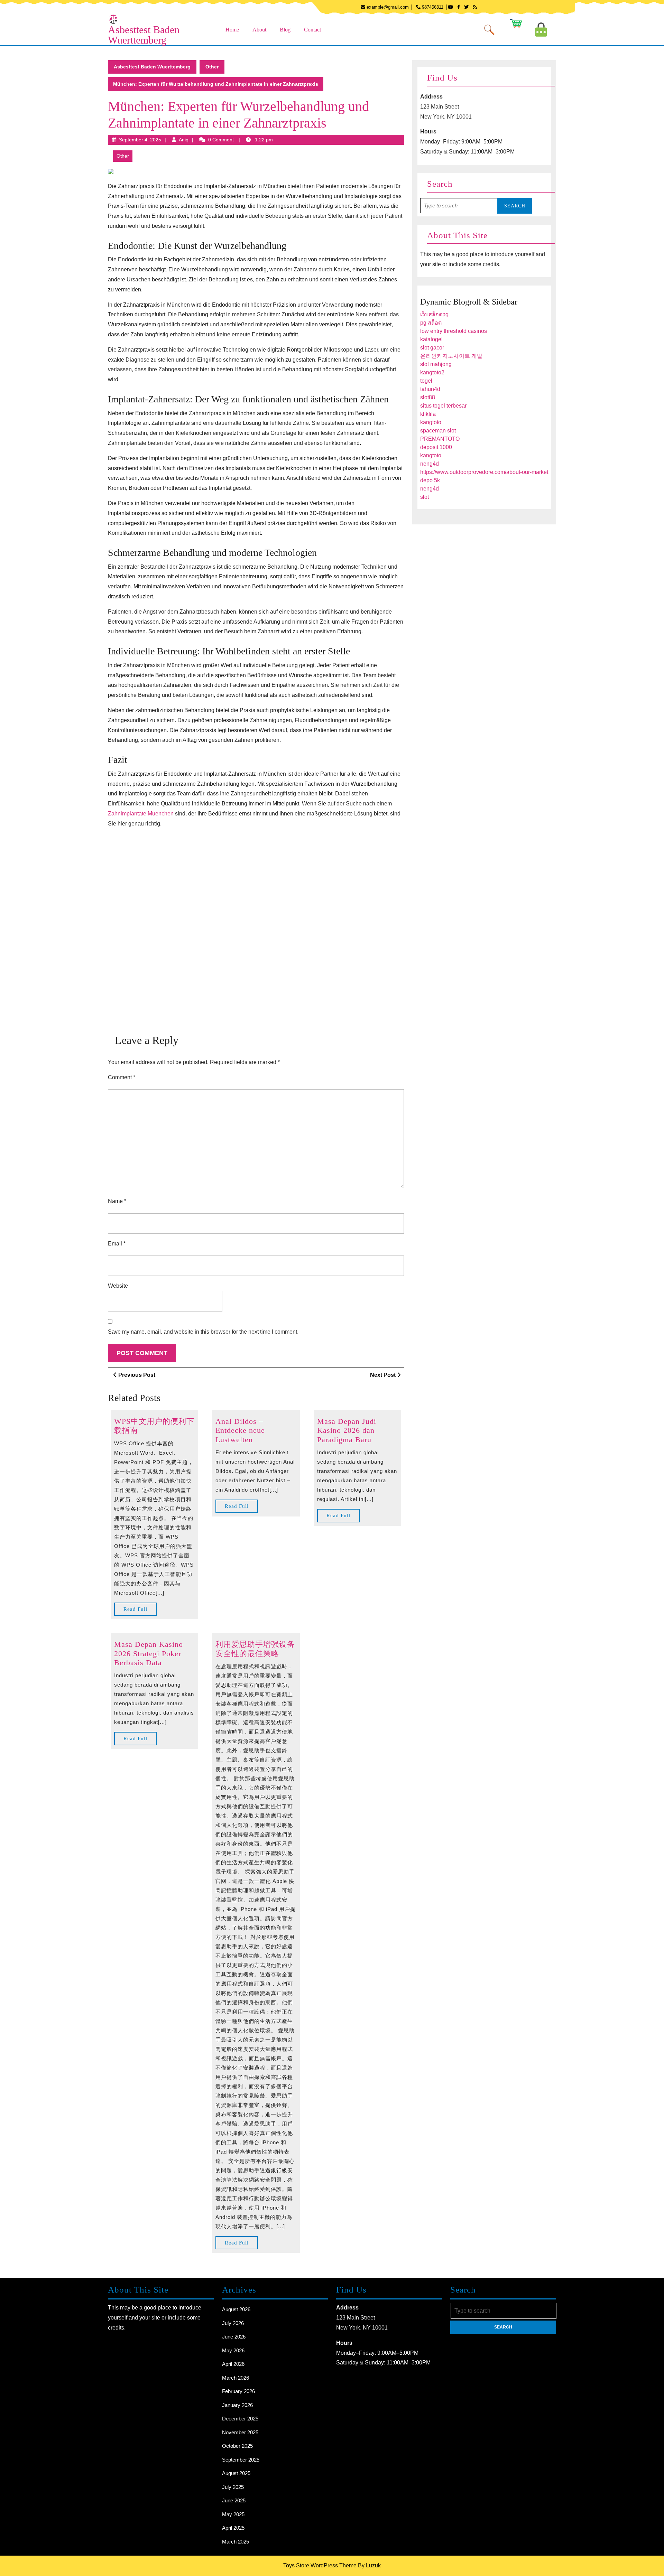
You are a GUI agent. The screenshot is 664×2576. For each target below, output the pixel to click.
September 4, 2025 (140, 140)
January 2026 (237, 2405)
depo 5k (430, 480)
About (259, 30)
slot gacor (432, 348)
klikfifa (428, 414)
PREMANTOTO (440, 439)
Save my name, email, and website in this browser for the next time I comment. (203, 1332)
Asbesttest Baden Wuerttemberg (144, 35)
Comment (122, 1077)
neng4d (430, 464)
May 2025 (233, 2514)
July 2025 (233, 2487)
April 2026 (233, 2364)
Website (118, 1286)
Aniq (184, 140)
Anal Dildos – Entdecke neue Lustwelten (240, 1430)
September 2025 (241, 2460)
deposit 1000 (436, 447)
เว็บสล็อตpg (434, 314)
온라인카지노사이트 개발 (451, 356)
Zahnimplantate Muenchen (141, 814)
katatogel (431, 339)
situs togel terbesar (443, 406)
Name (117, 1201)
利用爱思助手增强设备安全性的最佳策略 (255, 1649)
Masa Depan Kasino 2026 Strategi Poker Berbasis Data (149, 1653)
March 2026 (236, 2378)
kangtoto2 (432, 372)
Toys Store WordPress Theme (320, 2565)
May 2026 (233, 2350)
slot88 (428, 397)
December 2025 (240, 2419)
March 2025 (236, 2542)
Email (117, 1244)
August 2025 (236, 2473)
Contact (312, 30)
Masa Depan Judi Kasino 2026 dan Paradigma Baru (347, 1430)
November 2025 (240, 2432)
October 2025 (237, 2446)
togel (426, 381)
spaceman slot (438, 431)
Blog (285, 30)
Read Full (140, 1611)
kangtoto (431, 422)
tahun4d (430, 389)
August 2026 (236, 2309)
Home (232, 30)
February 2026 (238, 2391)
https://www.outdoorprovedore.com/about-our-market (484, 472)
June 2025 (234, 2500)
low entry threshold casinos (454, 331)
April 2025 (233, 2528)
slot (425, 497)
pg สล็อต (431, 323)
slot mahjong (436, 364)
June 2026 (234, 2337)
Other (212, 67)
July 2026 (233, 2323)
